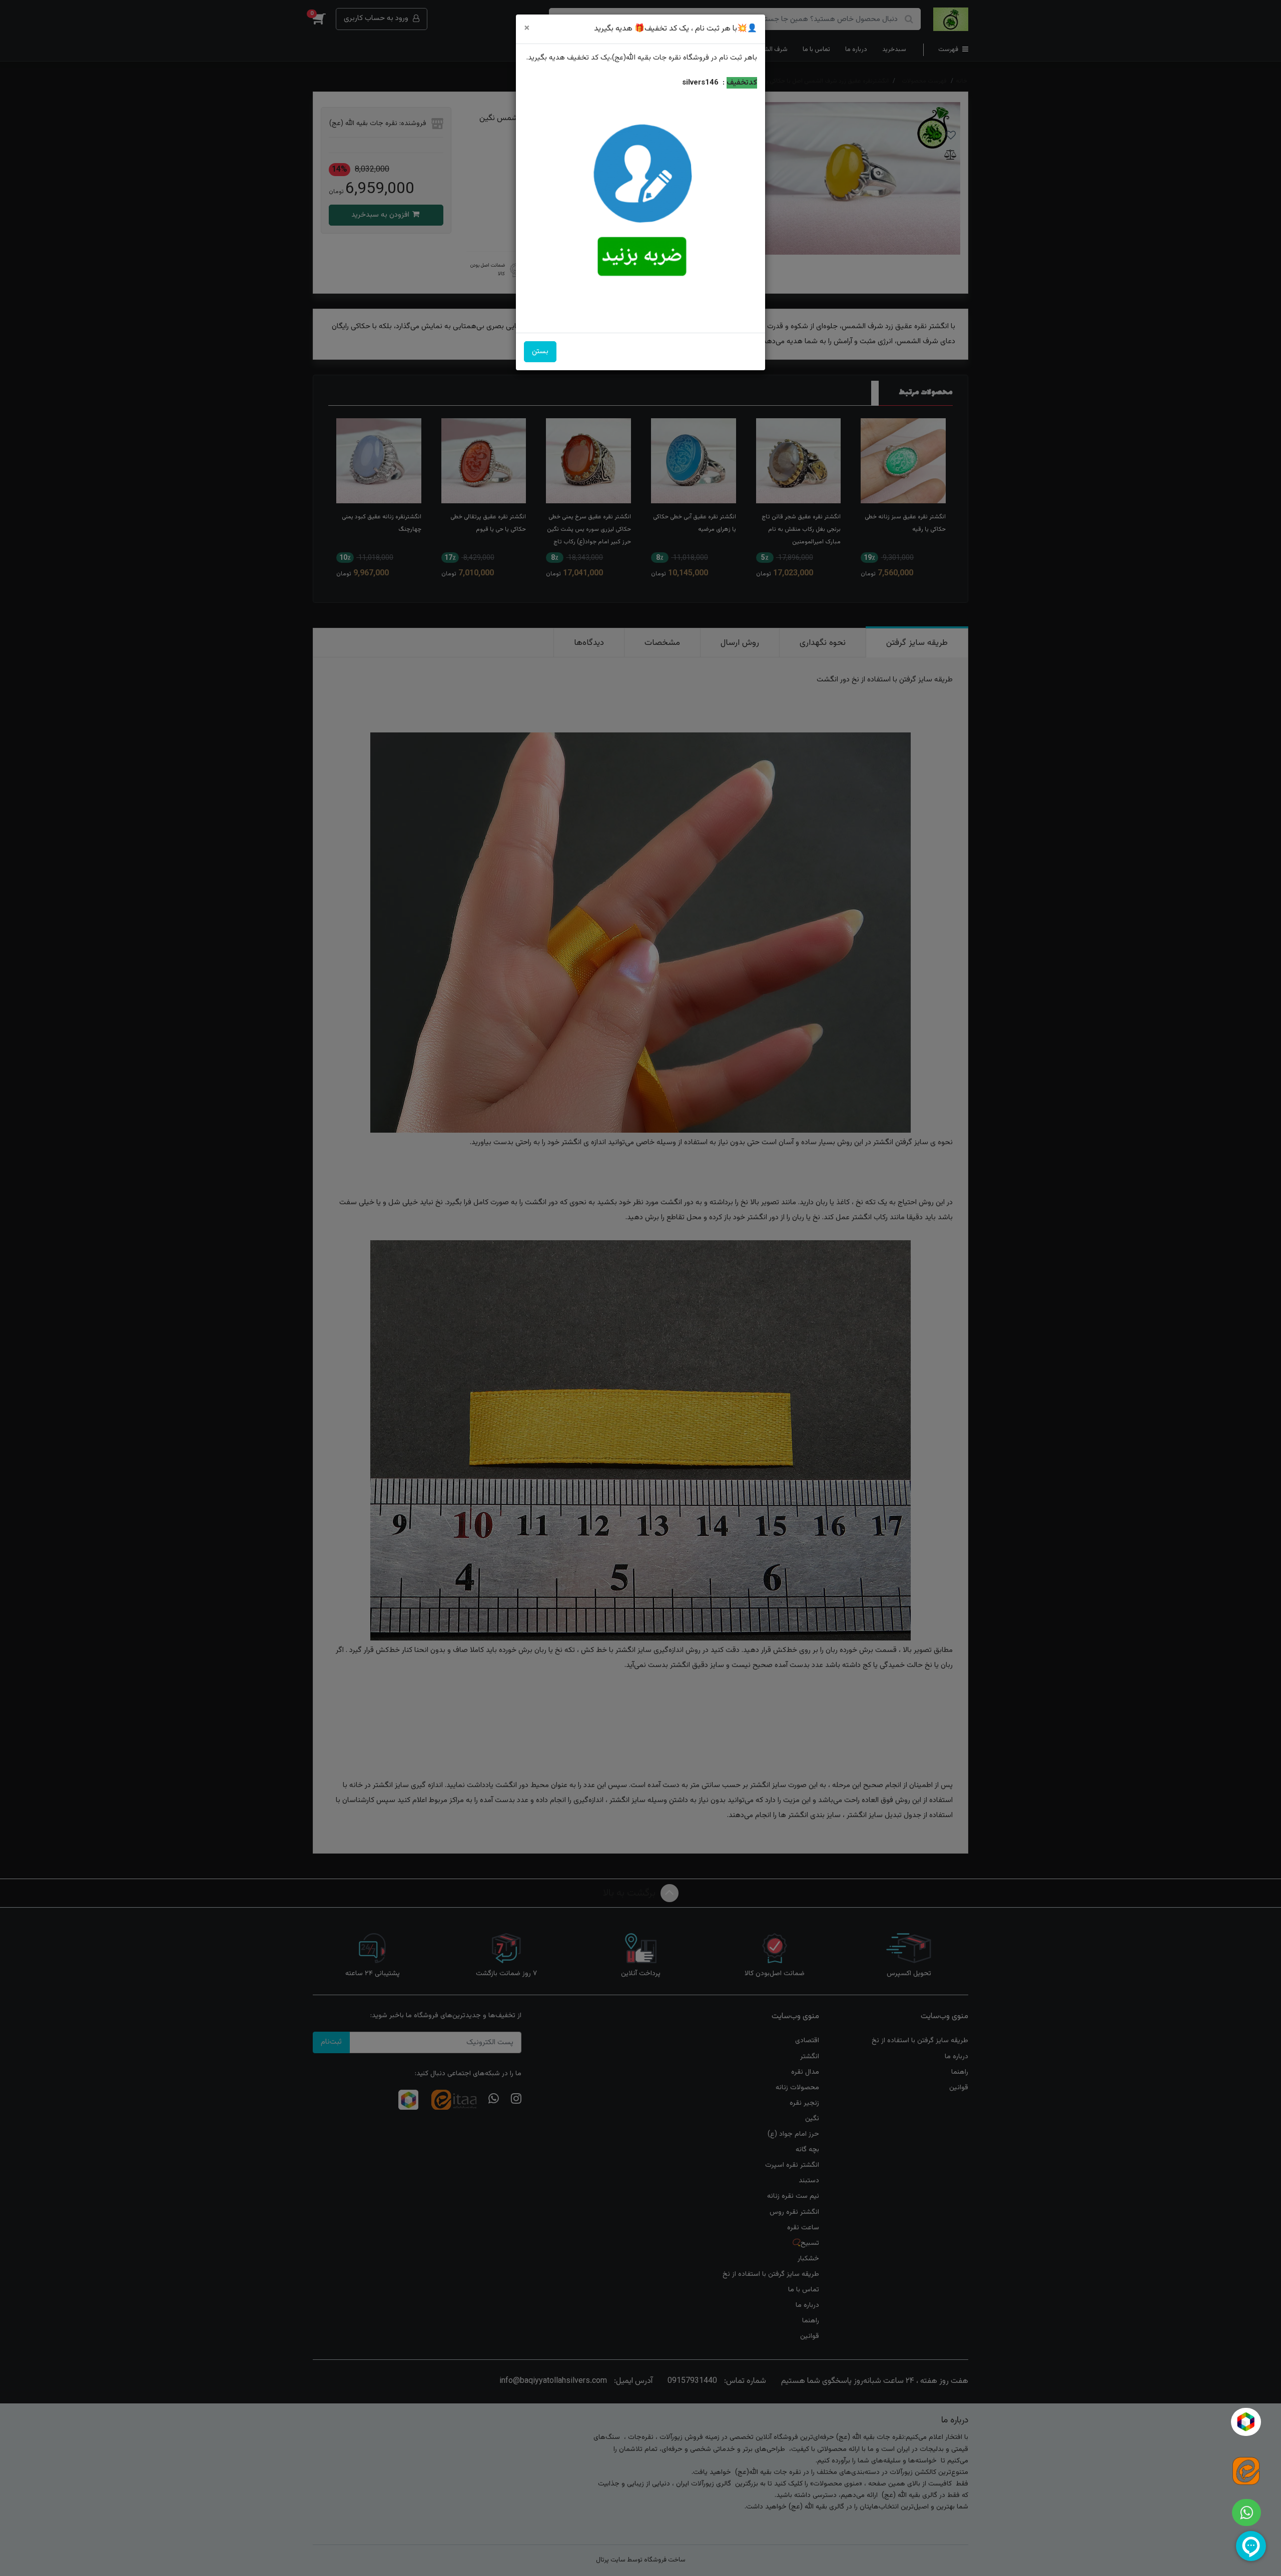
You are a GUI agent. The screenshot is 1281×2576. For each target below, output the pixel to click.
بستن (540, 351)
